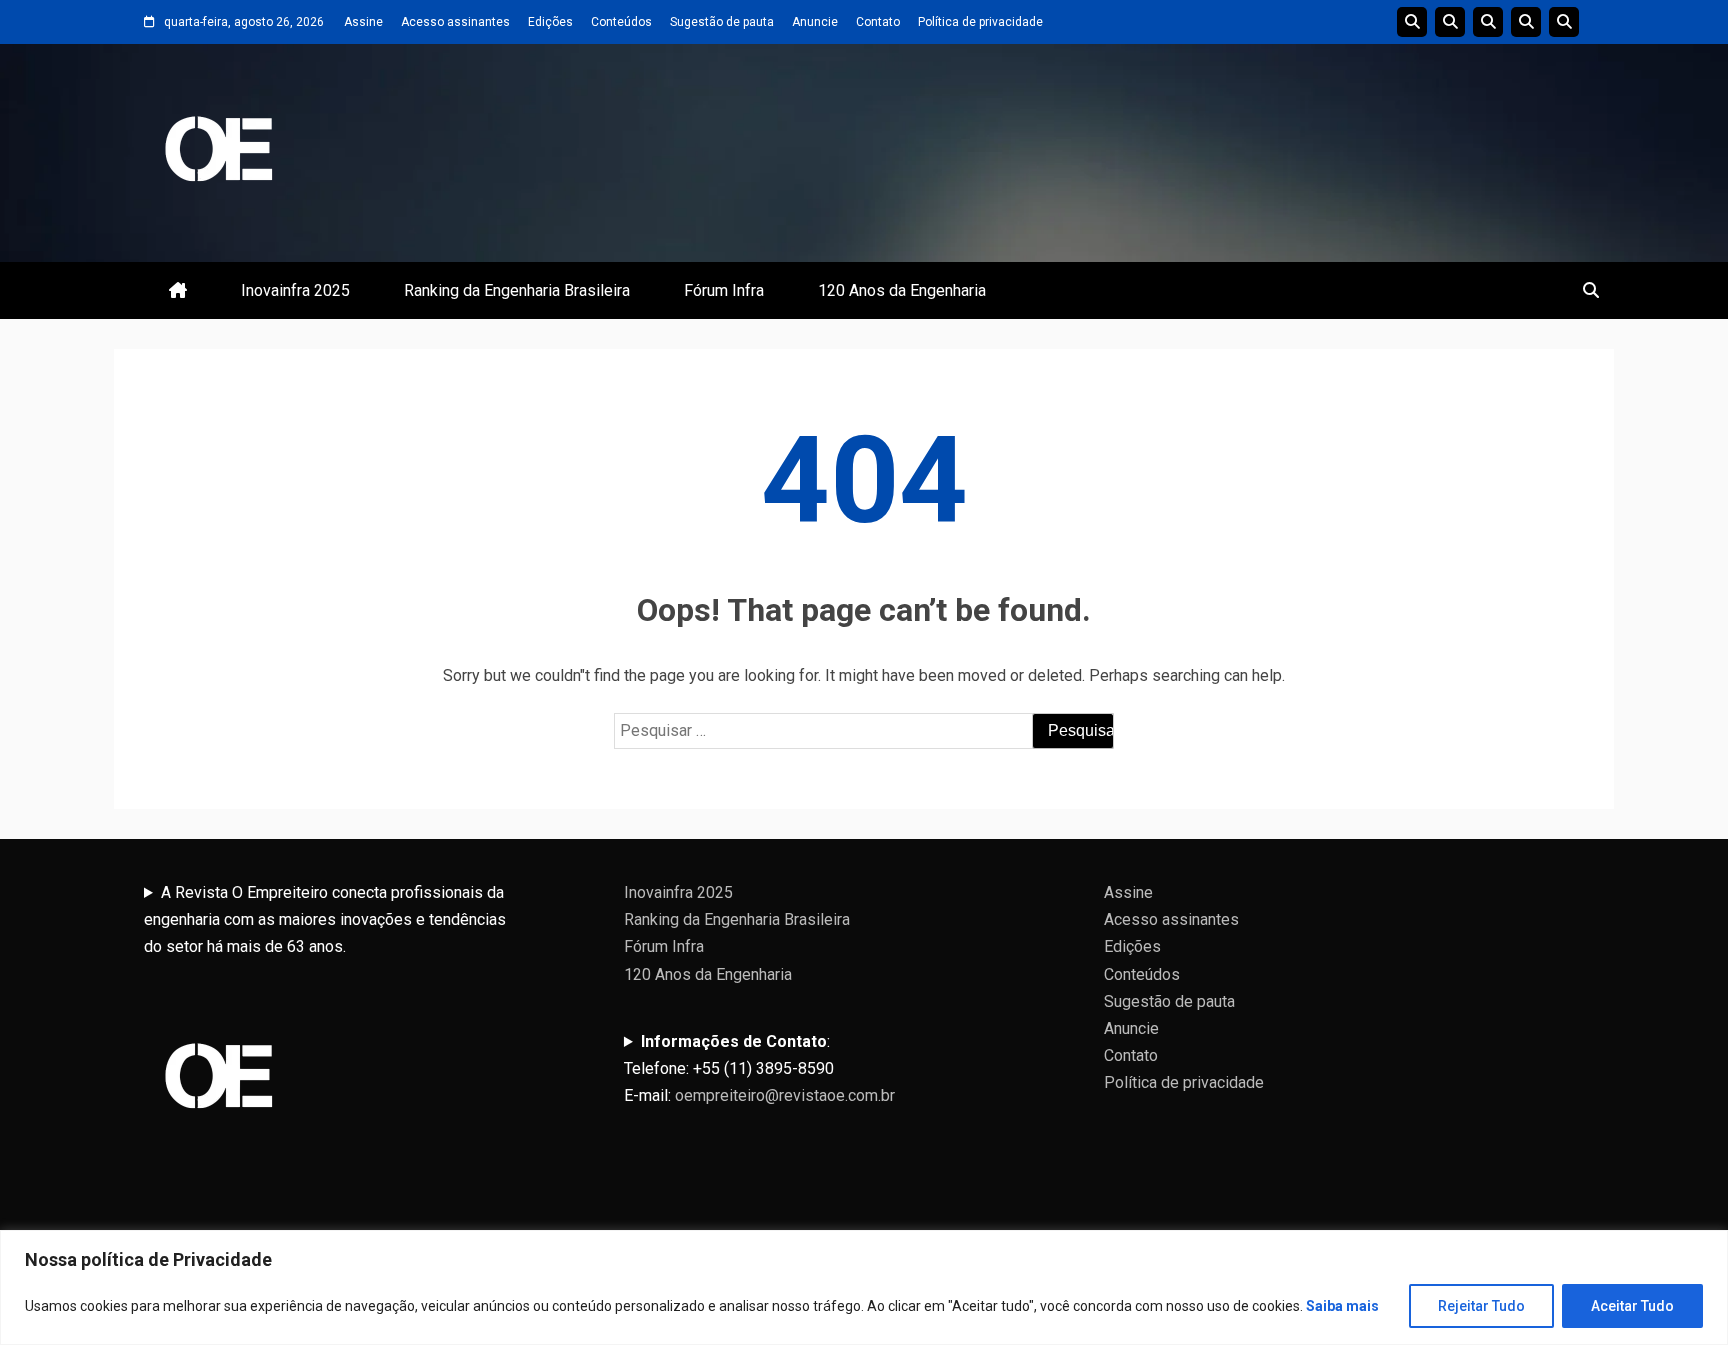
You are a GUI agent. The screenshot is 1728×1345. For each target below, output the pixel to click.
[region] (864, 1287)
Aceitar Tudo (1632, 1306)
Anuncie (815, 22)
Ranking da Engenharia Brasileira (517, 290)
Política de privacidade (980, 22)
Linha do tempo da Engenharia (1450, 22)
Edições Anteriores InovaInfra (1526, 22)
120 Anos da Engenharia (902, 290)
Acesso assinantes (455, 22)
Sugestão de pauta (722, 22)
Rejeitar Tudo (1481, 1306)
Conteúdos (621, 22)
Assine (363, 22)
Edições (550, 22)
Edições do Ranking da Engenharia (1488, 22)
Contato (878, 22)
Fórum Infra (724, 290)
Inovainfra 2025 (295, 290)
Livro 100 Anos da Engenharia (1564, 22)
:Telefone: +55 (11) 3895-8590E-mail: (759, 1068)
